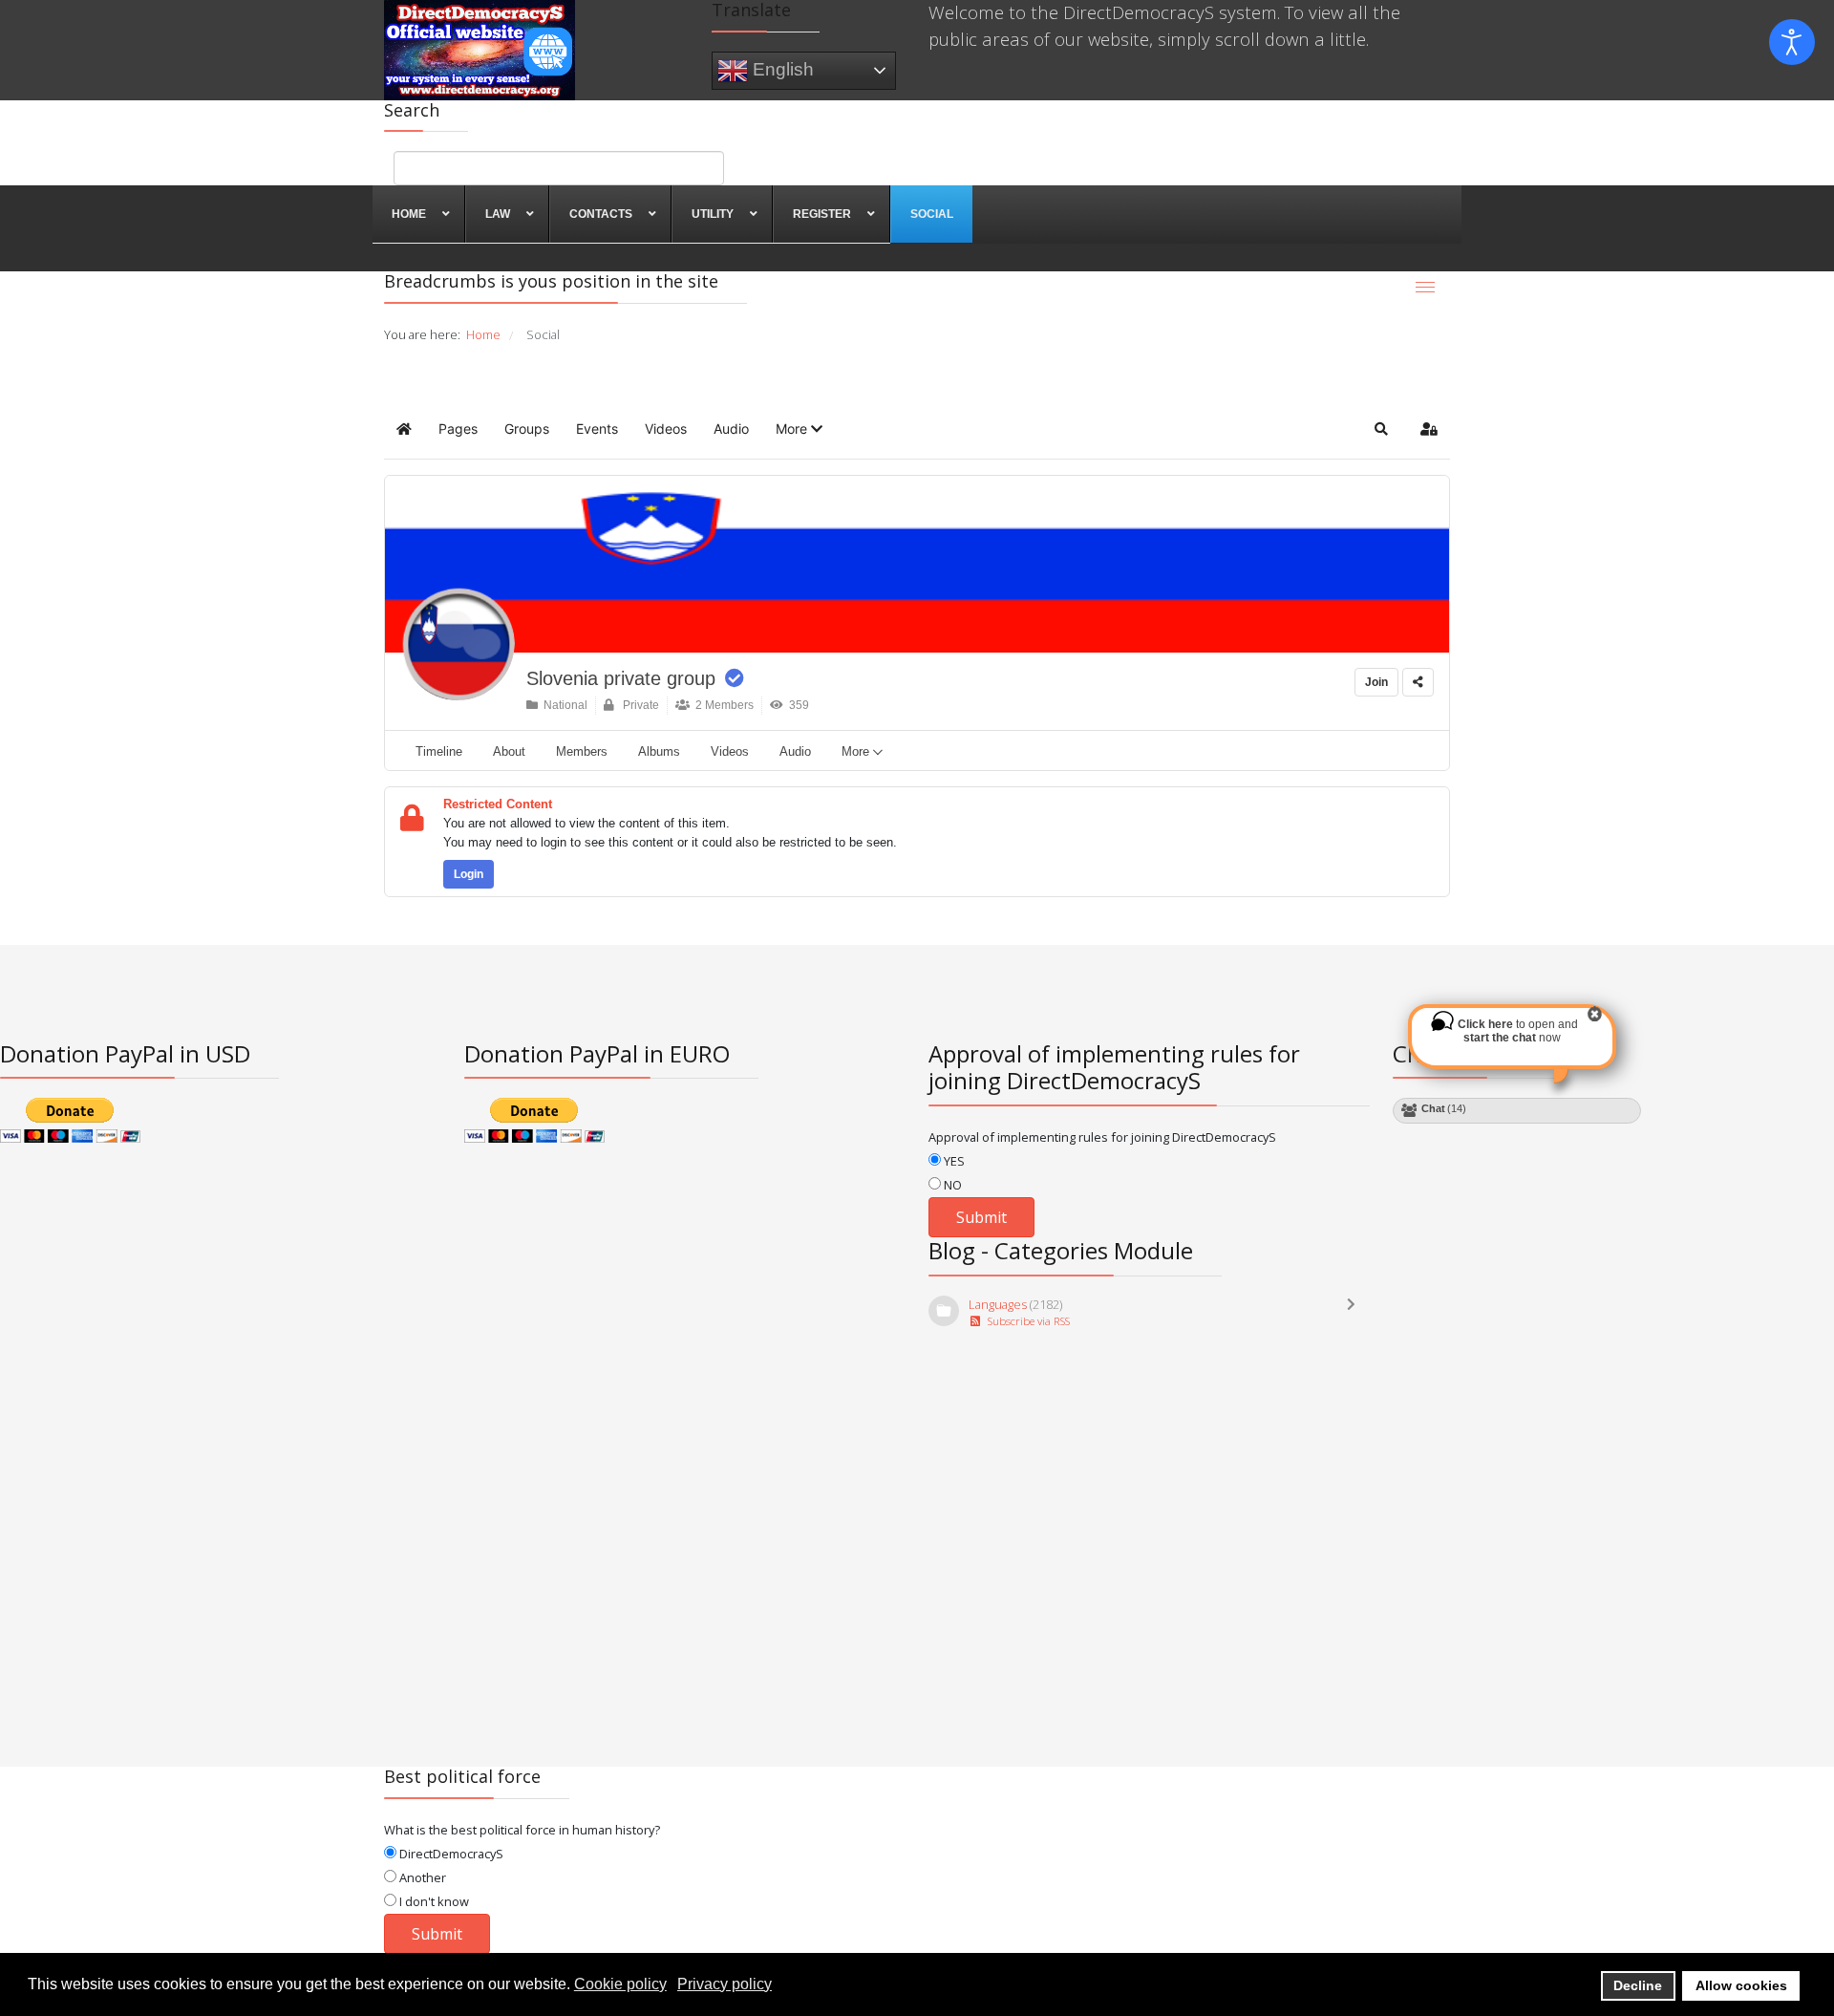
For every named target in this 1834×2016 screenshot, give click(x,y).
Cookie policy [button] (620, 1984)
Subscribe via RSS (1026, 1321)
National (563, 705)
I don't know (433, 1901)
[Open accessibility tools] (1792, 42)
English (781, 68)
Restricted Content (498, 804)
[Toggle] (1355, 1313)
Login (469, 874)
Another (421, 1877)
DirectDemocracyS (450, 1854)
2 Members (722, 705)
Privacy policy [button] (725, 1984)
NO (951, 1185)
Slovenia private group (621, 678)
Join (1376, 682)
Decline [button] (1638, 1985)
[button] (799, 429)
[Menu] (1425, 287)
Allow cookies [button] (1741, 1985)
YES (953, 1161)
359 (796, 705)
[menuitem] (419, 214)
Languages (998, 1304)
